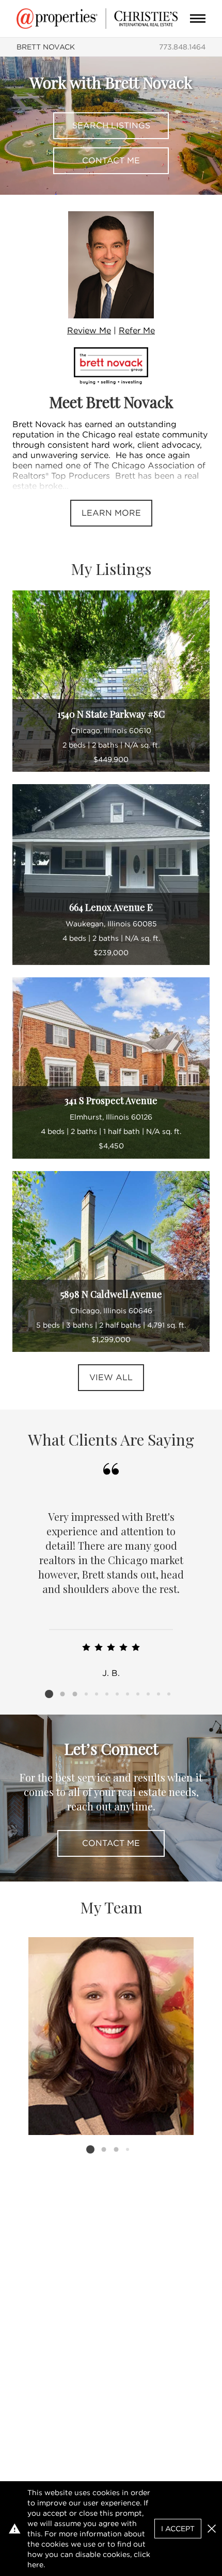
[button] (212, 2529)
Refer (137, 331)
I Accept (178, 2529)
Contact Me (111, 160)
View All (111, 1377)
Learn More (111, 513)
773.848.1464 (182, 47)
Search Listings (111, 125)
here (35, 2565)
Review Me (89, 331)
